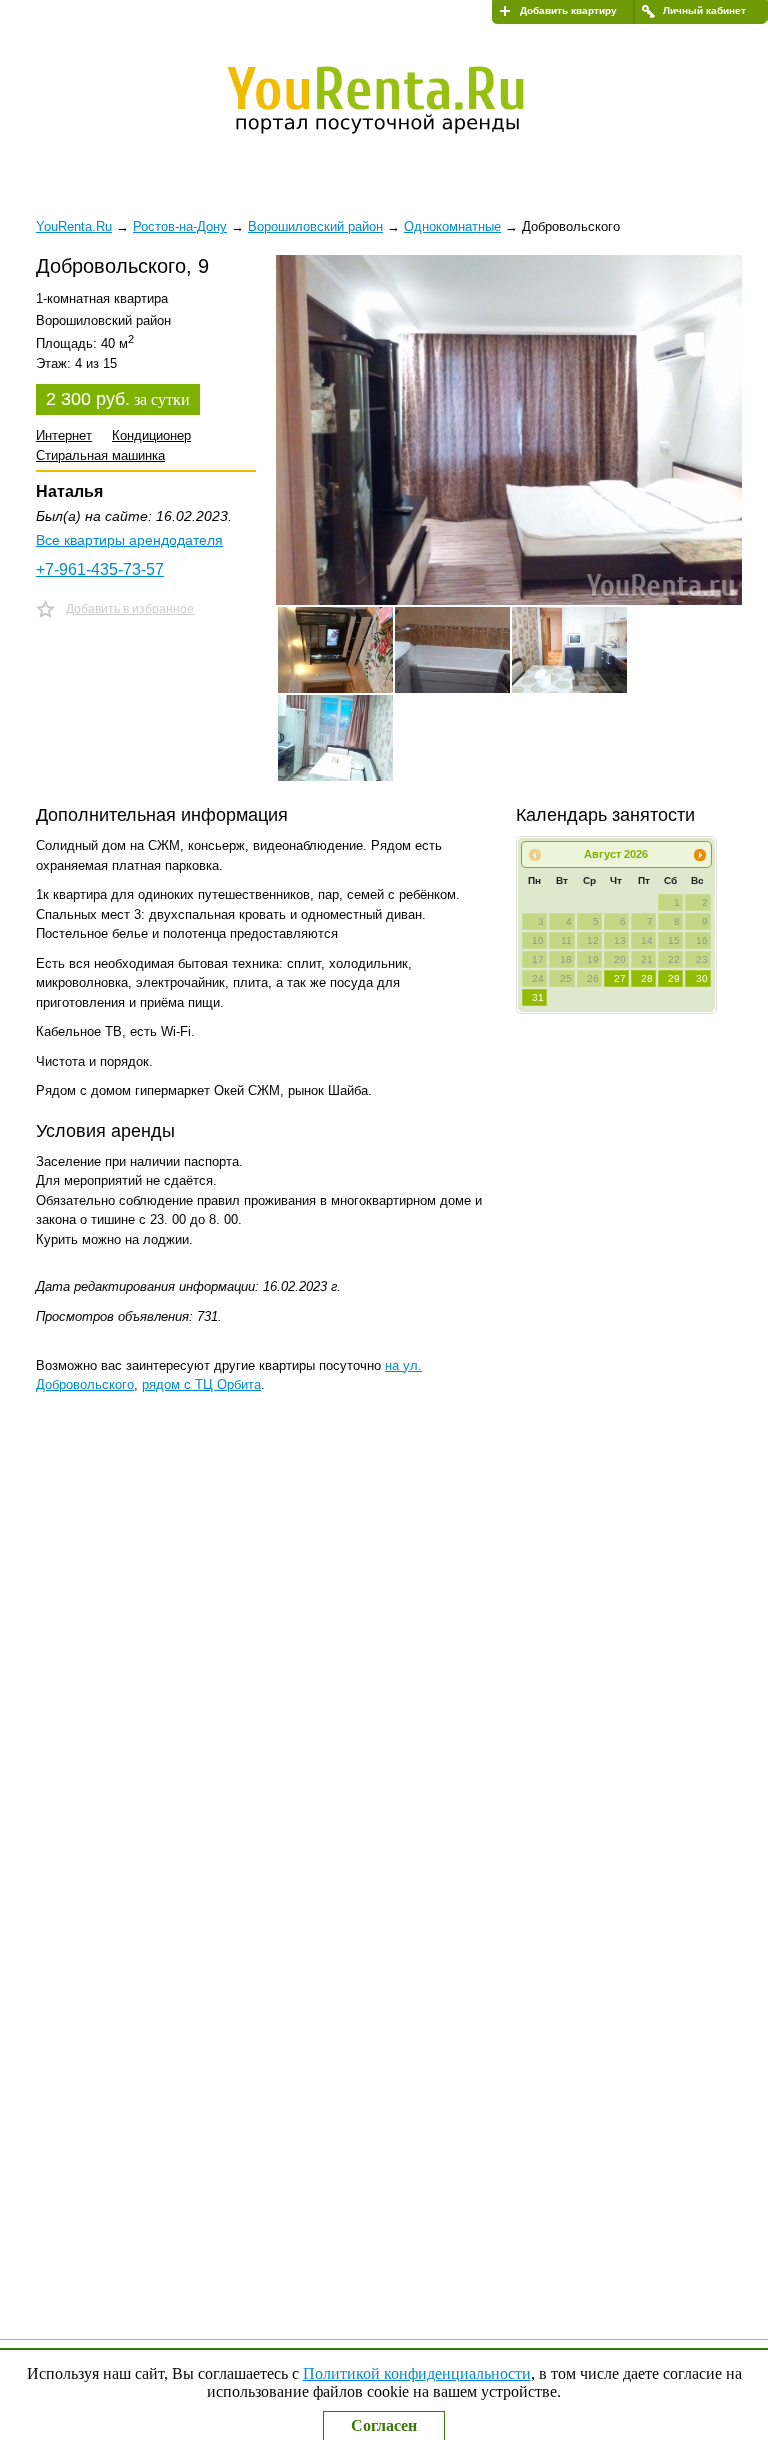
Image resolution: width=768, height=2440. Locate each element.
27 (620, 978)
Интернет (64, 435)
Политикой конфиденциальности (417, 2373)
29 (674, 978)
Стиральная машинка (100, 455)
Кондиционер (151, 435)
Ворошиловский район (315, 226)
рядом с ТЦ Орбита (201, 1384)
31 (538, 997)
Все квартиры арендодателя (129, 540)
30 (702, 978)
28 (647, 978)
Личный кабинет (704, 10)
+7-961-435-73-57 (100, 569)
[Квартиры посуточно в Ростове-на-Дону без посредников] (389, 96)
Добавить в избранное (130, 609)
